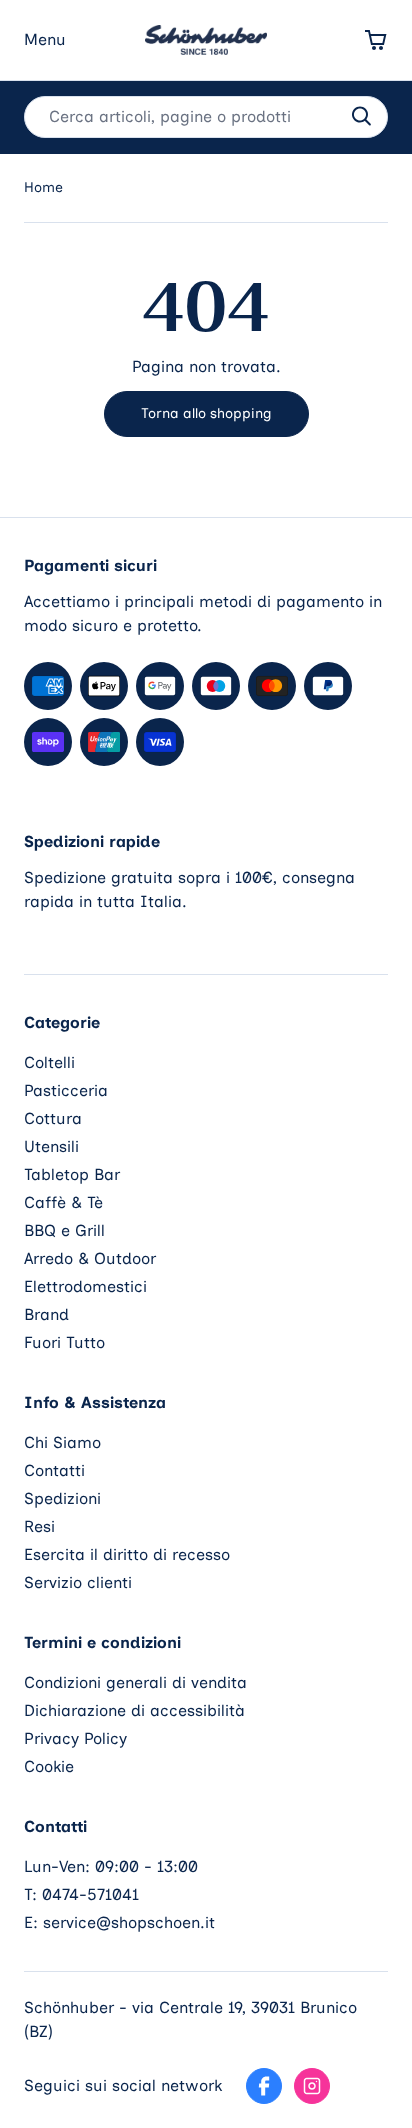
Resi (39, 1526)
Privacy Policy (75, 1738)
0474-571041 (90, 1894)
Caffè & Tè (63, 1202)
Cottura (53, 1118)
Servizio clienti (78, 1582)
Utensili (51, 1146)
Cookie (49, 1766)
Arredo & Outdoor (90, 1258)
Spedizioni (62, 1498)
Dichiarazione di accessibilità (134, 1710)
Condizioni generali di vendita (135, 1682)
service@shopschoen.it (129, 1922)
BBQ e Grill (64, 1230)
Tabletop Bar (72, 1174)
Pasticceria (66, 1090)
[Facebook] (264, 2086)
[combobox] (206, 117)
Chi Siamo (62, 1442)
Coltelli (49, 1062)
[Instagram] (312, 2086)
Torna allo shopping (206, 413)
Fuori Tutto (64, 1342)
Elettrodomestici (85, 1286)
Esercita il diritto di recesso (127, 1554)
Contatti (54, 1470)
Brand (46, 1314)
